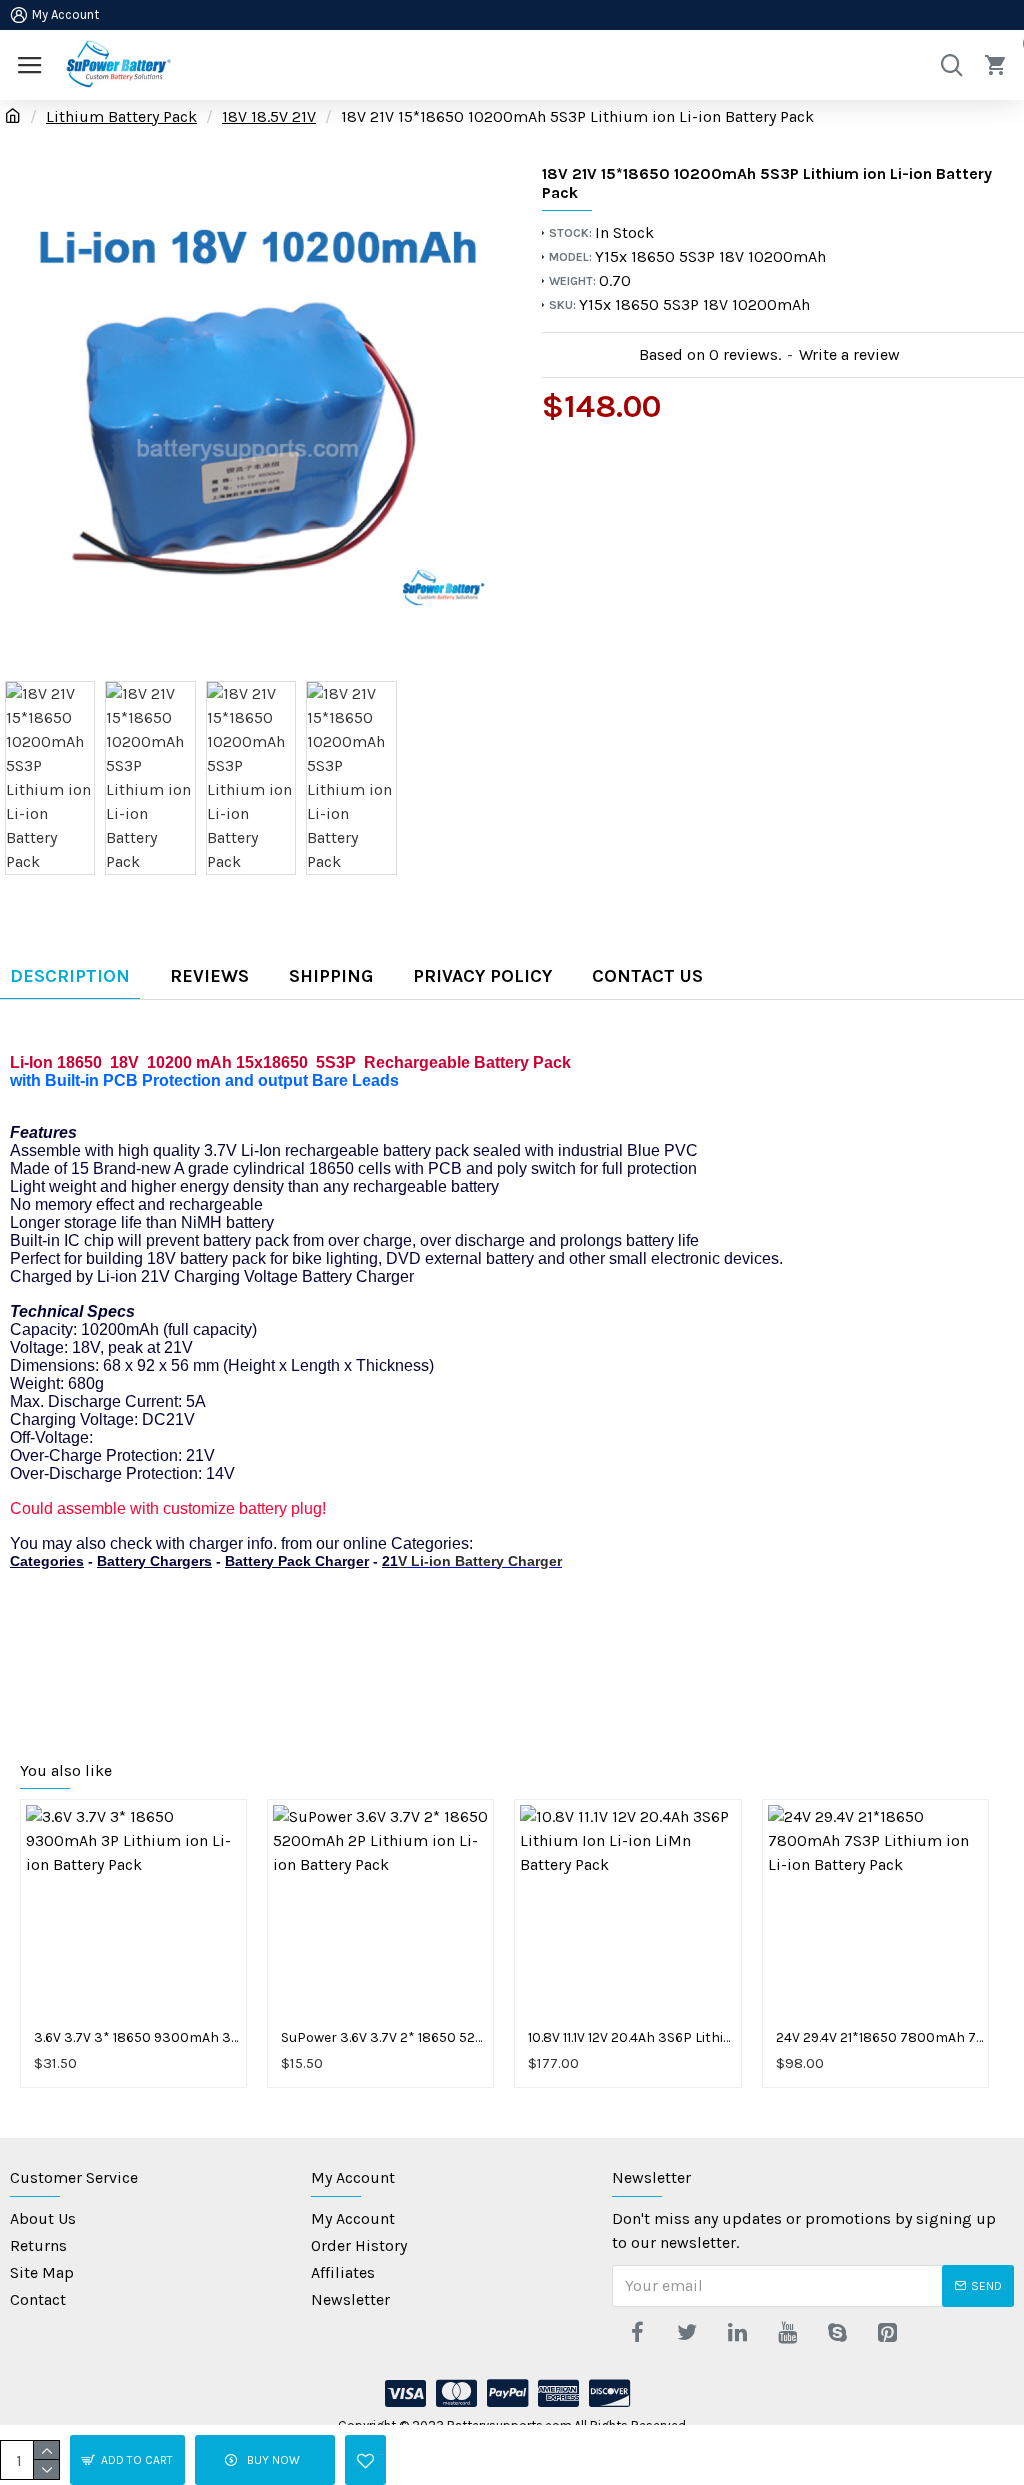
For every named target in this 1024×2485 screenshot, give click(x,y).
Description (70, 976)
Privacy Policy (482, 976)
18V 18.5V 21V (269, 116)
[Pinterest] (887, 2332)
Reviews (209, 976)
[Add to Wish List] (365, 2460)
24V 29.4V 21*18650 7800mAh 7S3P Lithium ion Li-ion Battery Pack (879, 2037)
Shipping (331, 976)
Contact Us (647, 976)
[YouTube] (787, 2332)
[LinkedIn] (737, 2332)
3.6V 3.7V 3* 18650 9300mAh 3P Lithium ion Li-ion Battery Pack (137, 2037)
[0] (999, 65)
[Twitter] (687, 2332)
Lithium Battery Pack (121, 116)
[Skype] (837, 2332)
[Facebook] (637, 2332)
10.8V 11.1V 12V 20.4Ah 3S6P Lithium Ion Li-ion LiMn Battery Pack (631, 2037)
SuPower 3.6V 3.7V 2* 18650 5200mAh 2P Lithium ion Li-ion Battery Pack (384, 2037)
